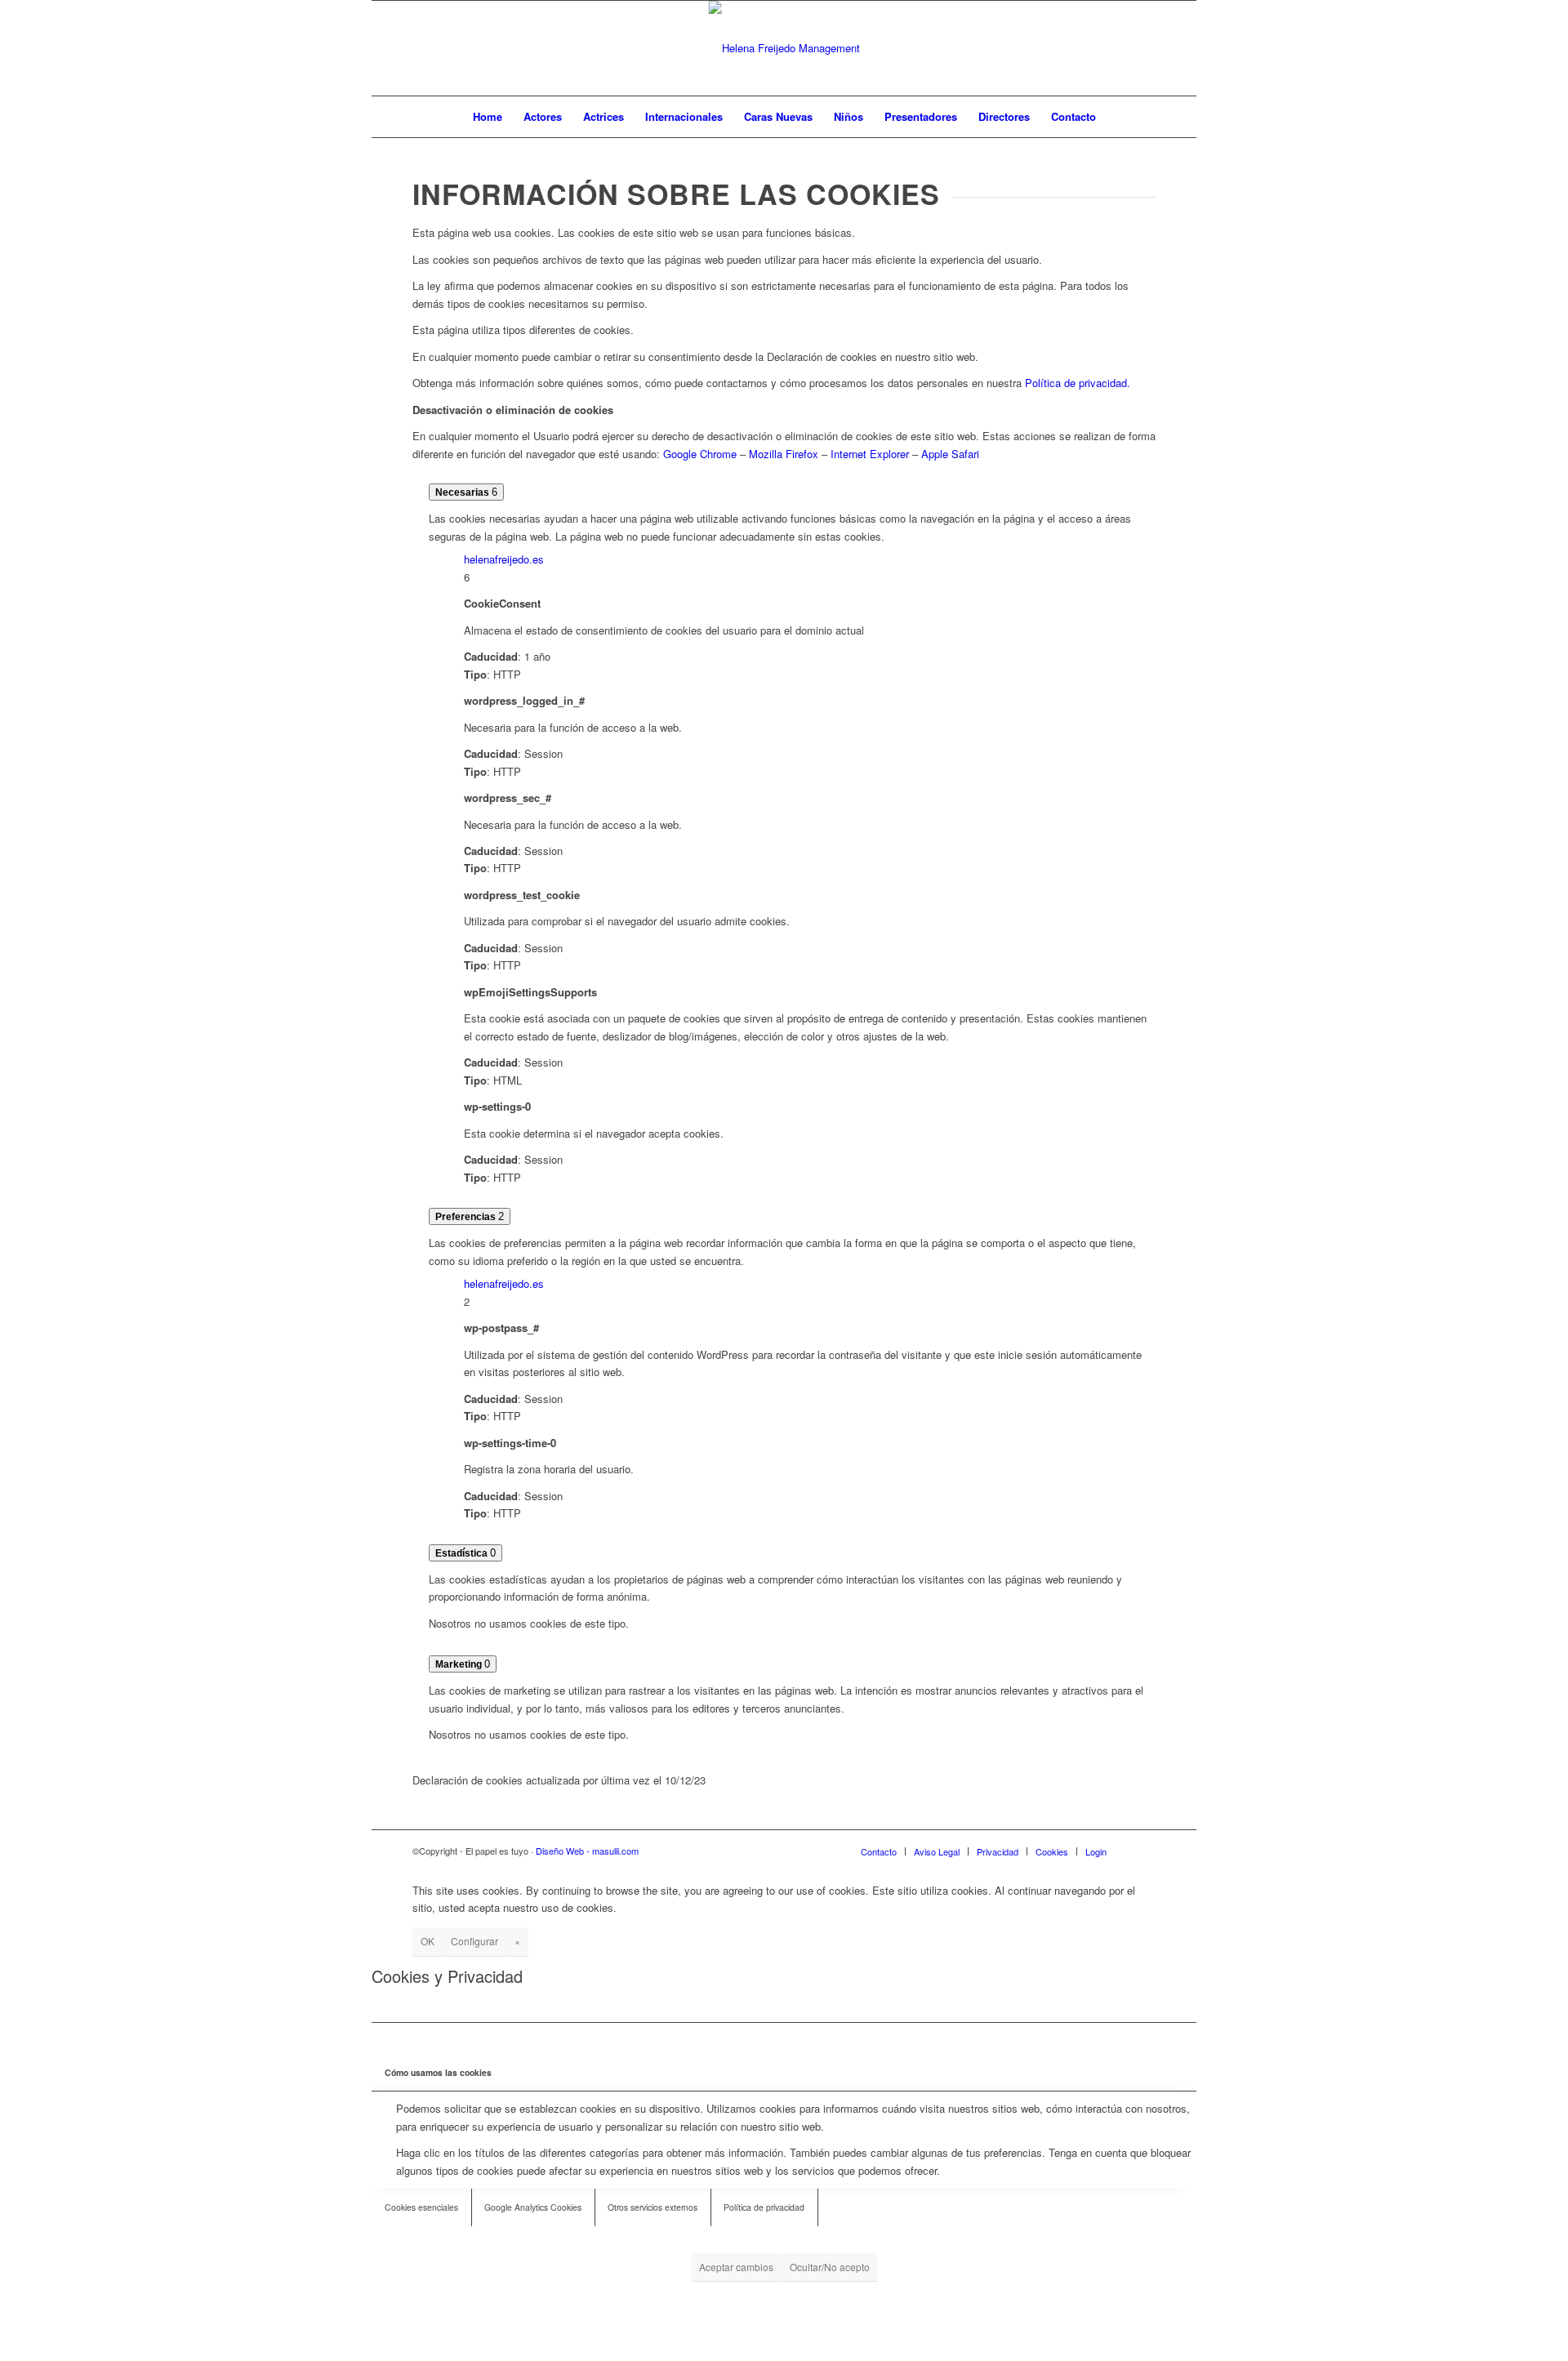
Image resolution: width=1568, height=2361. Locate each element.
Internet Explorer (870, 454)
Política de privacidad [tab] (764, 2207)
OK (428, 1941)
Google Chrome (700, 454)
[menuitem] (488, 117)
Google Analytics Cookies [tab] (533, 2207)
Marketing (460, 1664)
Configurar (474, 1941)
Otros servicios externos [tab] (653, 2207)
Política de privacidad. (1078, 383)
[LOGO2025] (784, 48)
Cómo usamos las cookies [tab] (438, 2072)
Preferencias (467, 1217)
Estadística (463, 1553)
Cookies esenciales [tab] (421, 2207)
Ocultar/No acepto (830, 2267)
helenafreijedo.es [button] (504, 559)
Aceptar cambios (736, 2267)
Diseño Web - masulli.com (587, 1851)
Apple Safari (950, 454)
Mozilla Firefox (784, 454)
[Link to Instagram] (1143, 48)
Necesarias (463, 492)
